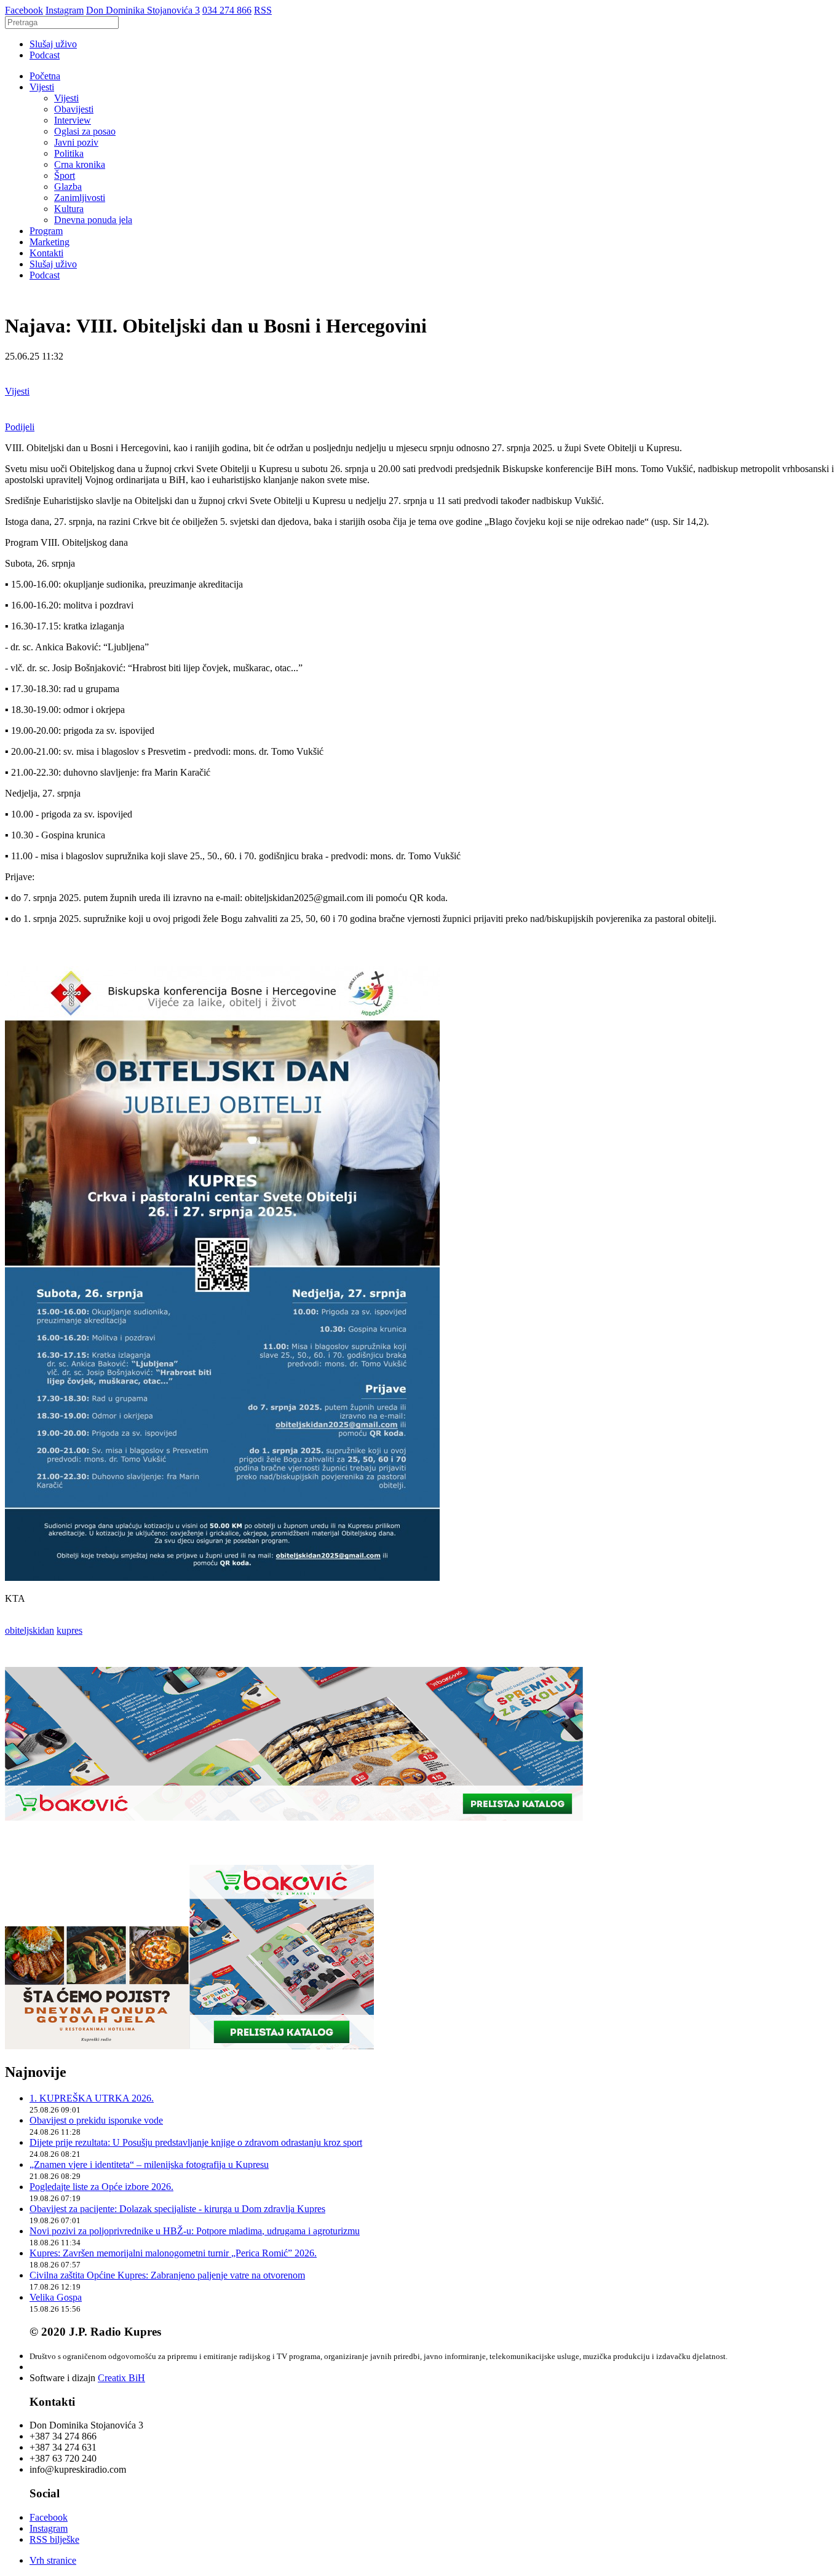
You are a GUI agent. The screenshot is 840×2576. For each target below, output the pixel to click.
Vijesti (42, 87)
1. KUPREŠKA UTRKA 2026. (92, 2098)
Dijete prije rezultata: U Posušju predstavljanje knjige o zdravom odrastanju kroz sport (196, 2142)
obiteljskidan (30, 1630)
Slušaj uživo (53, 44)
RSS (263, 10)
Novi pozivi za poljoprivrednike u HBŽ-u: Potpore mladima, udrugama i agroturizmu (195, 2231)
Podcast (45, 55)
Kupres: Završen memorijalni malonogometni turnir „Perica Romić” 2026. (173, 2253)
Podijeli (20, 427)
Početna (45, 76)
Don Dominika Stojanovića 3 (143, 10)
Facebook (24, 10)
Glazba (68, 187)
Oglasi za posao (85, 131)
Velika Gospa (56, 2297)
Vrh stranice (53, 2560)
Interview (73, 120)
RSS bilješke (54, 2539)
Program (46, 231)
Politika (69, 153)
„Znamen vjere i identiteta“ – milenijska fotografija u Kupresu (149, 2164)
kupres (69, 1630)
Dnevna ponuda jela (93, 220)
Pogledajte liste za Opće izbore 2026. (101, 2187)
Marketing (50, 242)
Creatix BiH (121, 2378)
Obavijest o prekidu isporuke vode (96, 2120)
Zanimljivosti (80, 198)
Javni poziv (76, 142)
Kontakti (46, 253)
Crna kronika (80, 164)
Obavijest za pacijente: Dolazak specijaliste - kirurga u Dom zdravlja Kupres (177, 2209)
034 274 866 (227, 10)
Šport (65, 175)
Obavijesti (74, 109)
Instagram (65, 10)
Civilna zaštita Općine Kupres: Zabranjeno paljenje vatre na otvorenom (167, 2275)
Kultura (69, 209)
